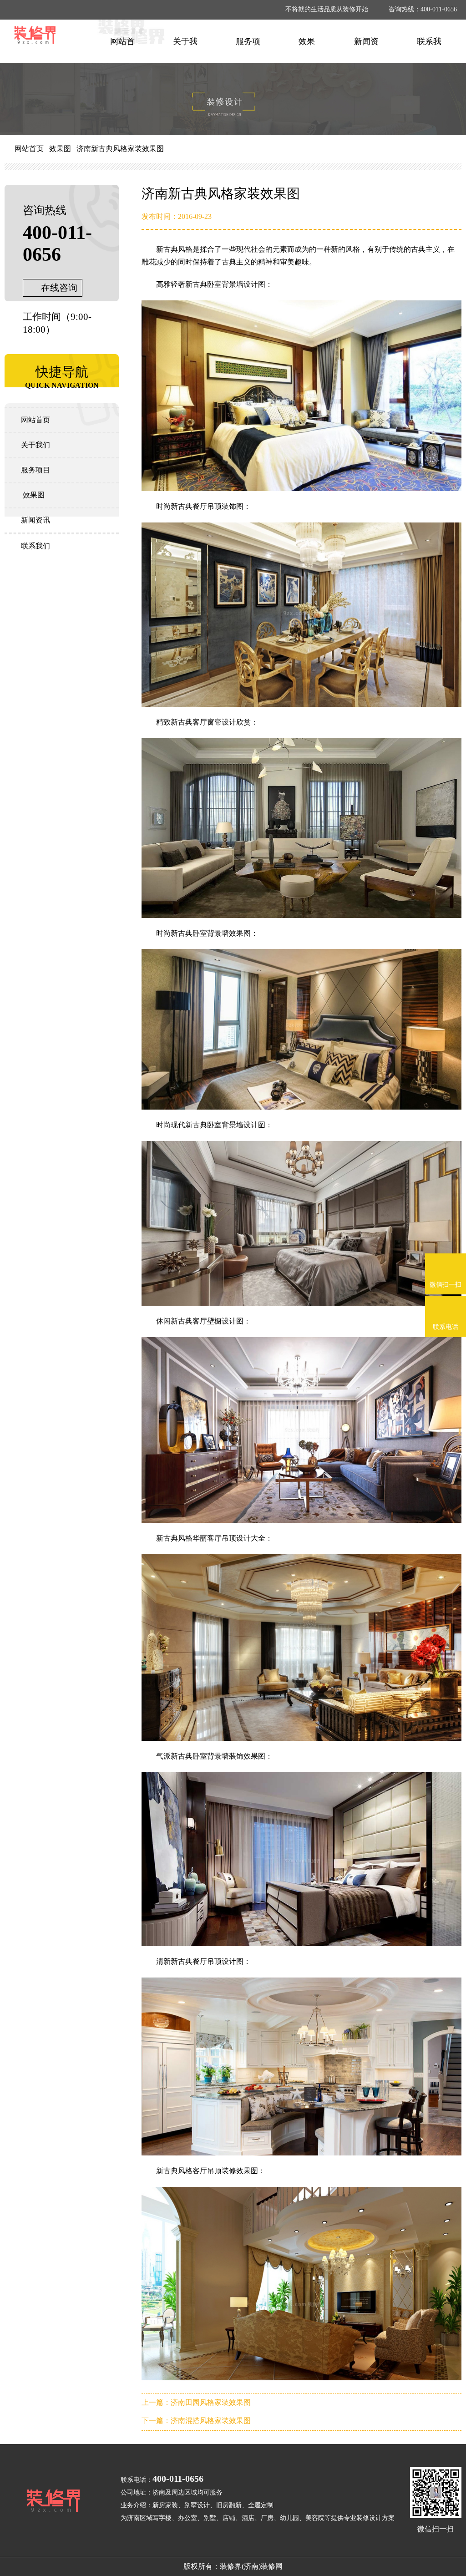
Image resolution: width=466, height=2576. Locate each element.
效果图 (60, 149)
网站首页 (29, 149)
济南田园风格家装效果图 (211, 2402)
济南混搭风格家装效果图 (211, 2421)
